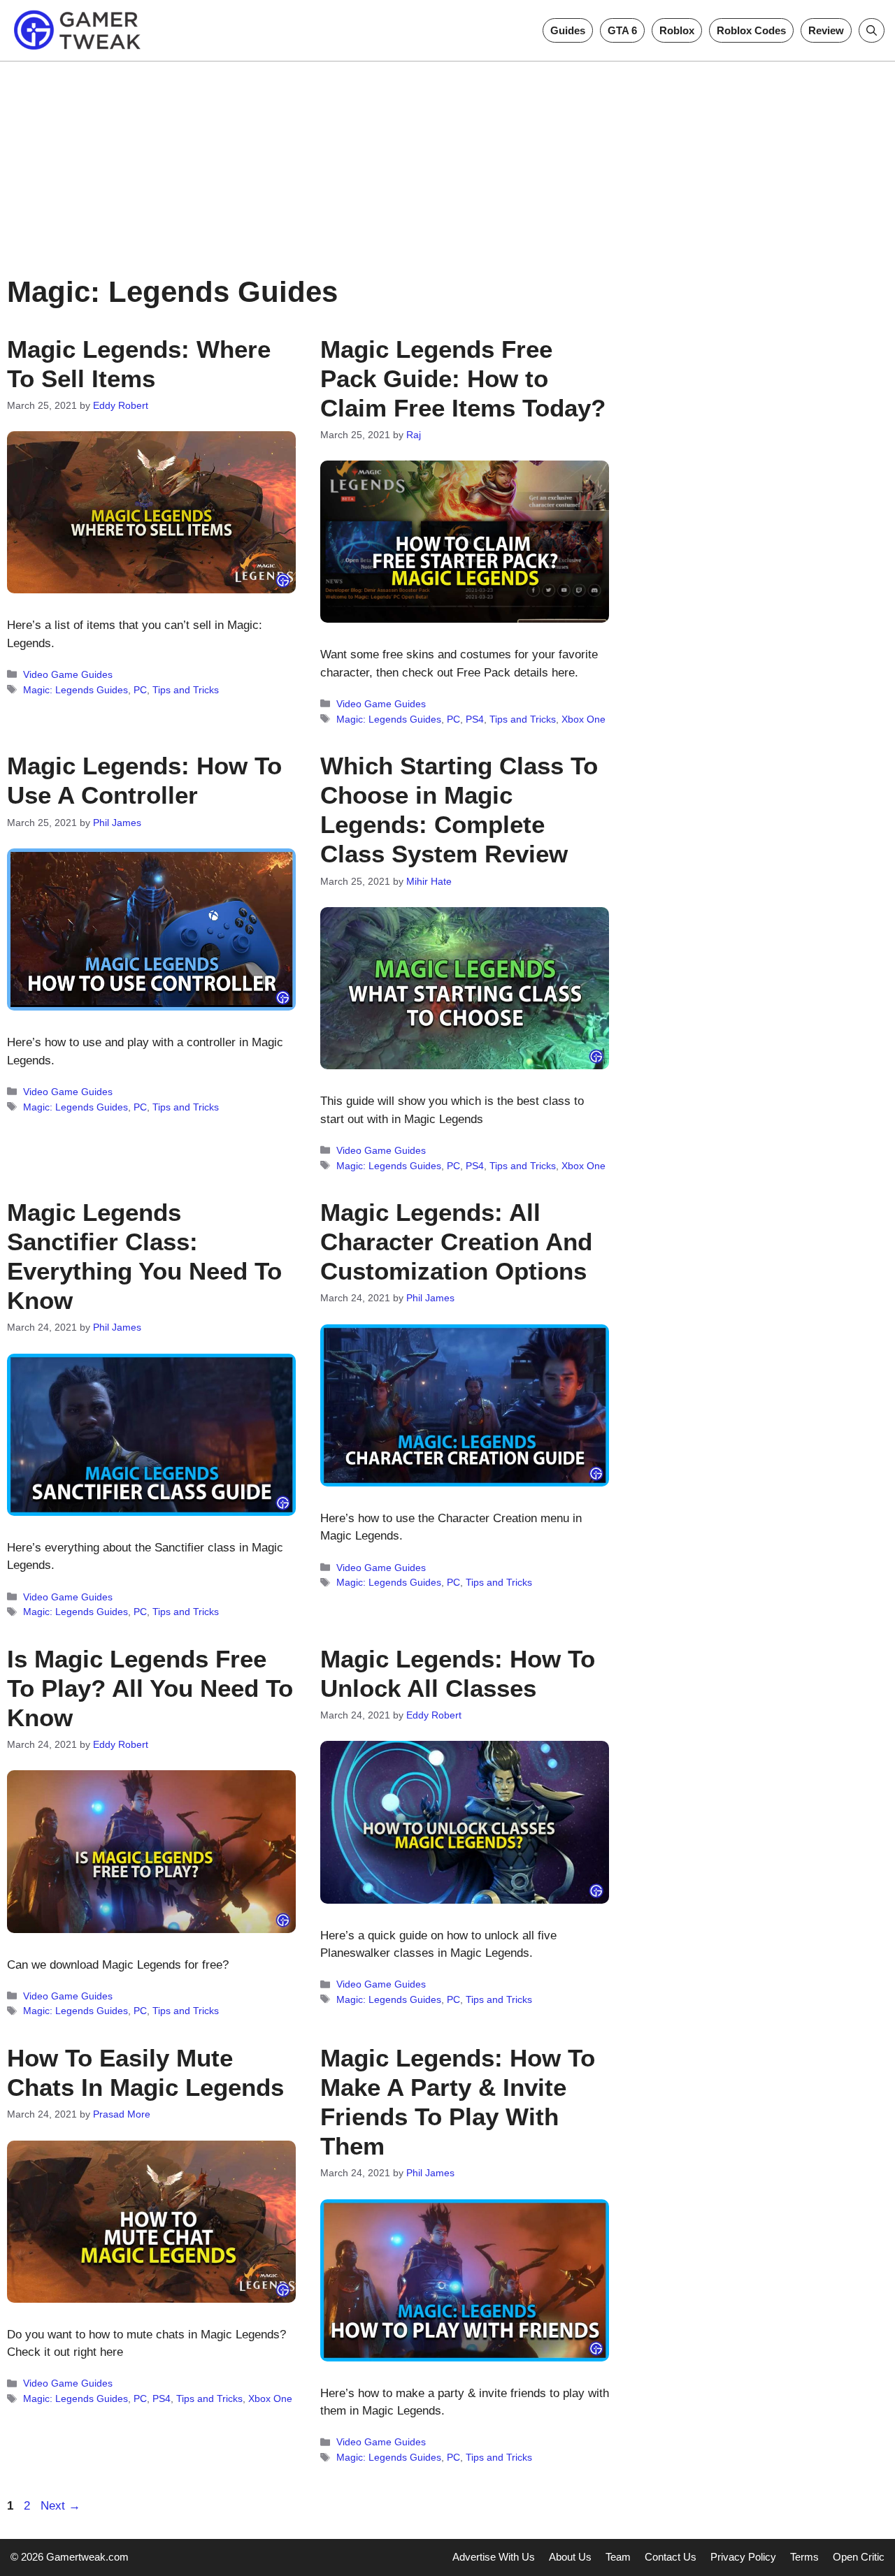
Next (60, 2506)
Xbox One (583, 719)
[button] (872, 30)
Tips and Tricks (186, 690)
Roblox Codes (751, 30)
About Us (570, 2557)
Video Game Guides (68, 674)
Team (618, 2557)
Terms (804, 2557)
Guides (568, 30)
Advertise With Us (494, 2557)
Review (826, 30)
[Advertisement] (447, 159)
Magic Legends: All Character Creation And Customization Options (456, 1242)
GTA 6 (622, 30)
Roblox (677, 30)
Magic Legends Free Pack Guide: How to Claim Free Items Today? (463, 378)
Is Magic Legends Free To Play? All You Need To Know (150, 1688)
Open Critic (859, 2557)
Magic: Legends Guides (76, 690)
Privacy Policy (743, 2557)
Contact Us (671, 2557)
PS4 (475, 719)
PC (140, 690)
